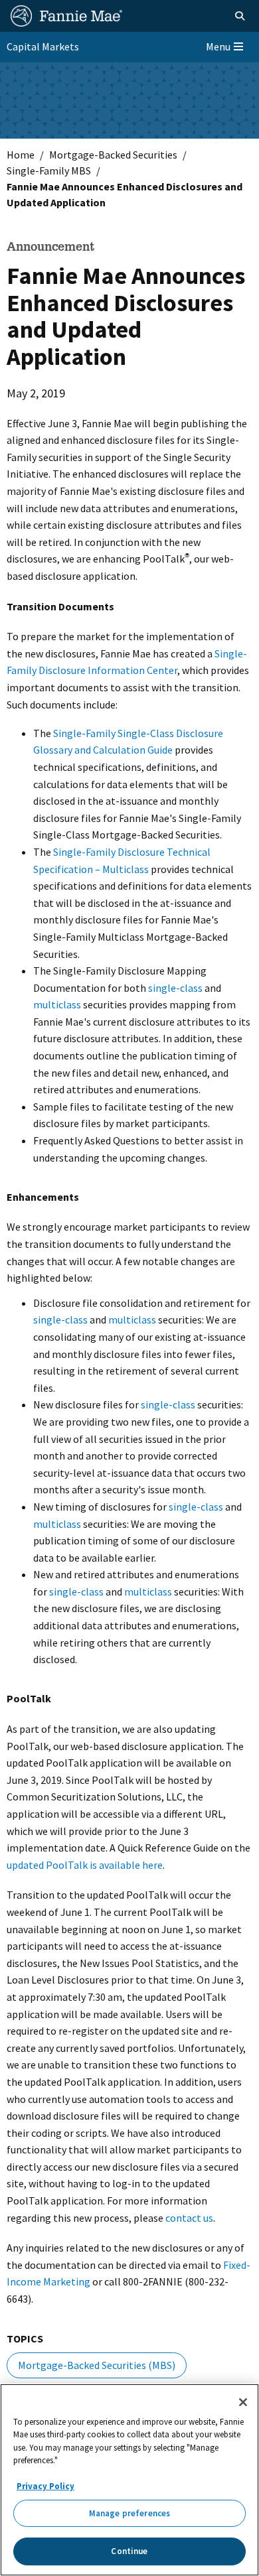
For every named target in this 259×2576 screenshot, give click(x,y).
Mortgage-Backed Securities (113, 155)
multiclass (57, 1004)
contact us (189, 2218)
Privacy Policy (45, 2486)
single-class (175, 988)
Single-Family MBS (49, 170)
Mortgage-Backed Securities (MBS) (97, 2365)
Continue (129, 2551)
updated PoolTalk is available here (85, 1865)
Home (21, 155)
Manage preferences (129, 2513)
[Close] (243, 2402)
